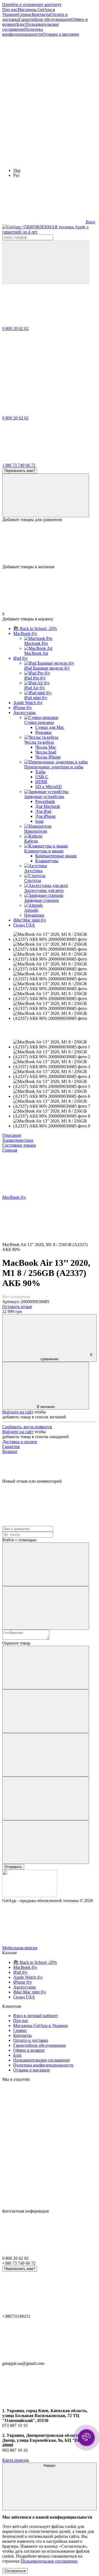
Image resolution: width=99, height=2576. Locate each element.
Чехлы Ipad (46, 752)
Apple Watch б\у (28, 703)
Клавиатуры (47, 861)
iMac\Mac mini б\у (30, 920)
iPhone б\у (23, 708)
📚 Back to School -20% (35, 628)
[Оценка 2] (46, 1711)
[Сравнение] (46, 495)
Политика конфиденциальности (23, 32)
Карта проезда (16, 2460)
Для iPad (43, 811)
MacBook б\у (25, 633)
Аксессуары (24, 712)
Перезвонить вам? (20, 471)
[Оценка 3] (46, 1755)
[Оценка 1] (46, 1668)
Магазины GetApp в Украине (41, 2025)
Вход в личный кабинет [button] (36, 2016)
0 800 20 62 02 (15, 328)
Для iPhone (45, 816)
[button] (86, 2438)
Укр (17, 170)
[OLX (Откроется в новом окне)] (43, 161)
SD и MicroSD (49, 787)
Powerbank (45, 801)
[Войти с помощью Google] (46, 1608)
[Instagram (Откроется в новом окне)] (43, 76)
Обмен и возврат (29, 2050)
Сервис (25, 14)
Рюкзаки (43, 732)
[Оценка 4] (46, 1798)
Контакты (41, 14)
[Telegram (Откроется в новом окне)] (43, 119)
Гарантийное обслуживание (45, 19)
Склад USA (24, 925)
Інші (39, 821)
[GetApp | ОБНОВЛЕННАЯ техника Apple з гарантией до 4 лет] (30, 1896)
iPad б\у (20, 658)
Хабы (40, 772)
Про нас (10, 9)
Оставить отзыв (17, 1307)
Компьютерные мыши (56, 856)
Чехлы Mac (46, 747)
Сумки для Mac (50, 727)
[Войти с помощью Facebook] (46, 1564)
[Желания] (50, 543)
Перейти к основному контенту (32, 5)
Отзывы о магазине (61, 34)
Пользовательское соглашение (42, 2060)
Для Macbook (48, 806)
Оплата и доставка (31, 2040)
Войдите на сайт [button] (18, 1412)
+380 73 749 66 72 (19, 465)
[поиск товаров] (46, 262)
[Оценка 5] (46, 1842)
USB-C (42, 777)
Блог (21, 24)
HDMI (41, 782)
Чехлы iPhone (48, 757)
